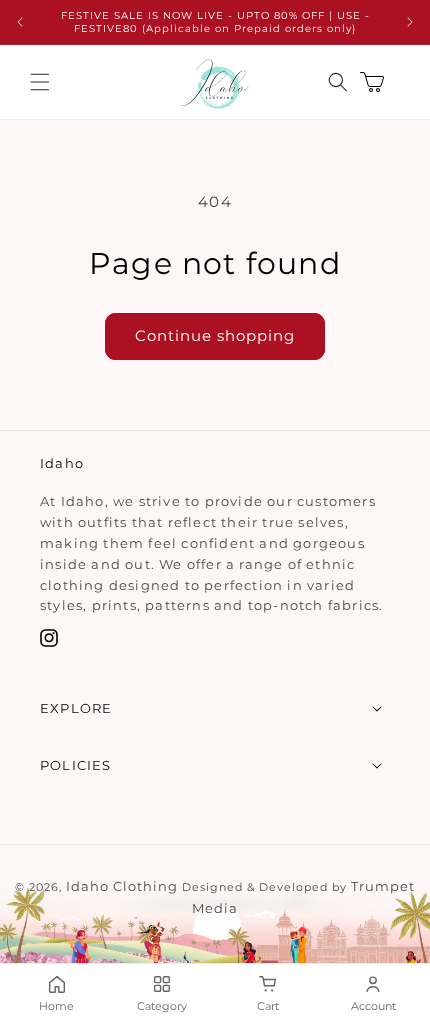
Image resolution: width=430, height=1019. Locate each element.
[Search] (338, 82)
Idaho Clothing (122, 886)
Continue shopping (215, 335)
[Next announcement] (410, 22)
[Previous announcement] (20, 22)
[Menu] (40, 82)
